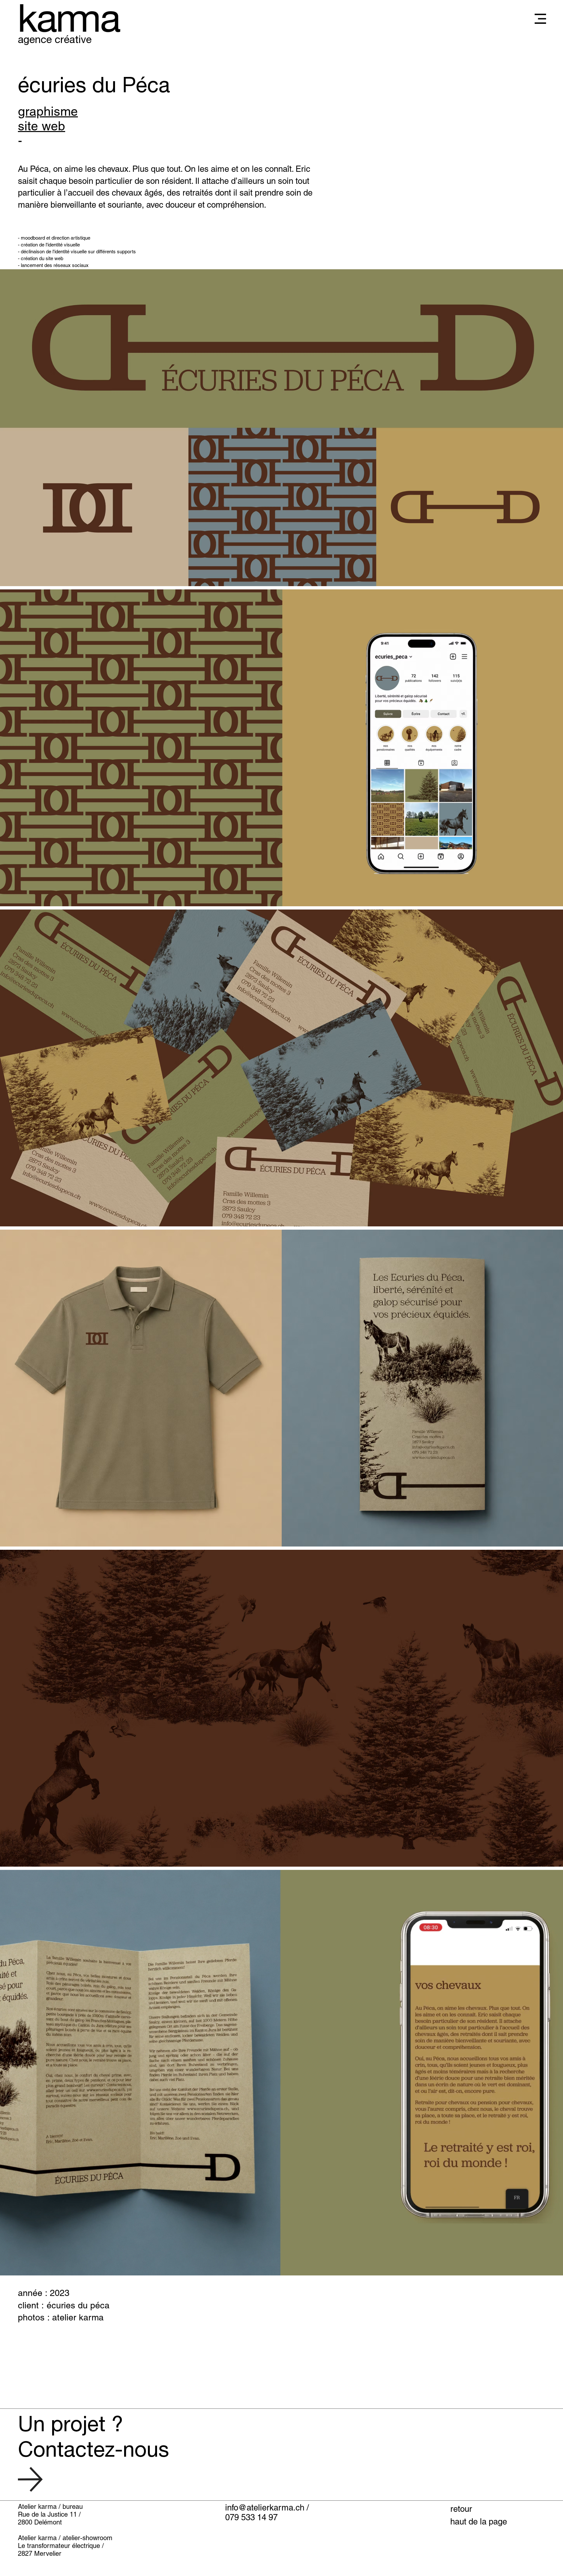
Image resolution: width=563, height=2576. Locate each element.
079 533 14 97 (251, 2517)
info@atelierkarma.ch (265, 2508)
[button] (540, 19)
